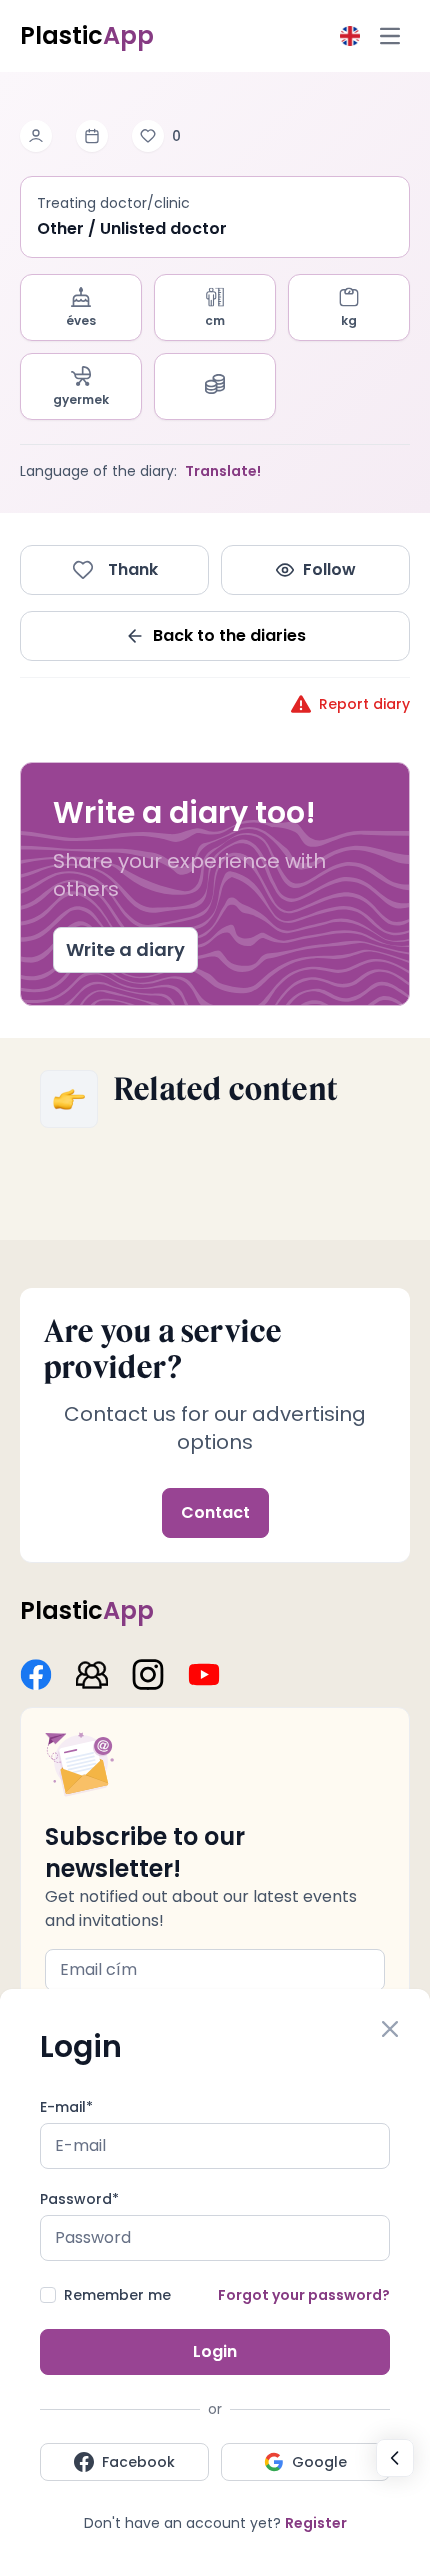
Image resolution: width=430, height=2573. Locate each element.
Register (316, 2523)
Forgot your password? (304, 2295)
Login (215, 2351)
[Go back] (395, 2458)
